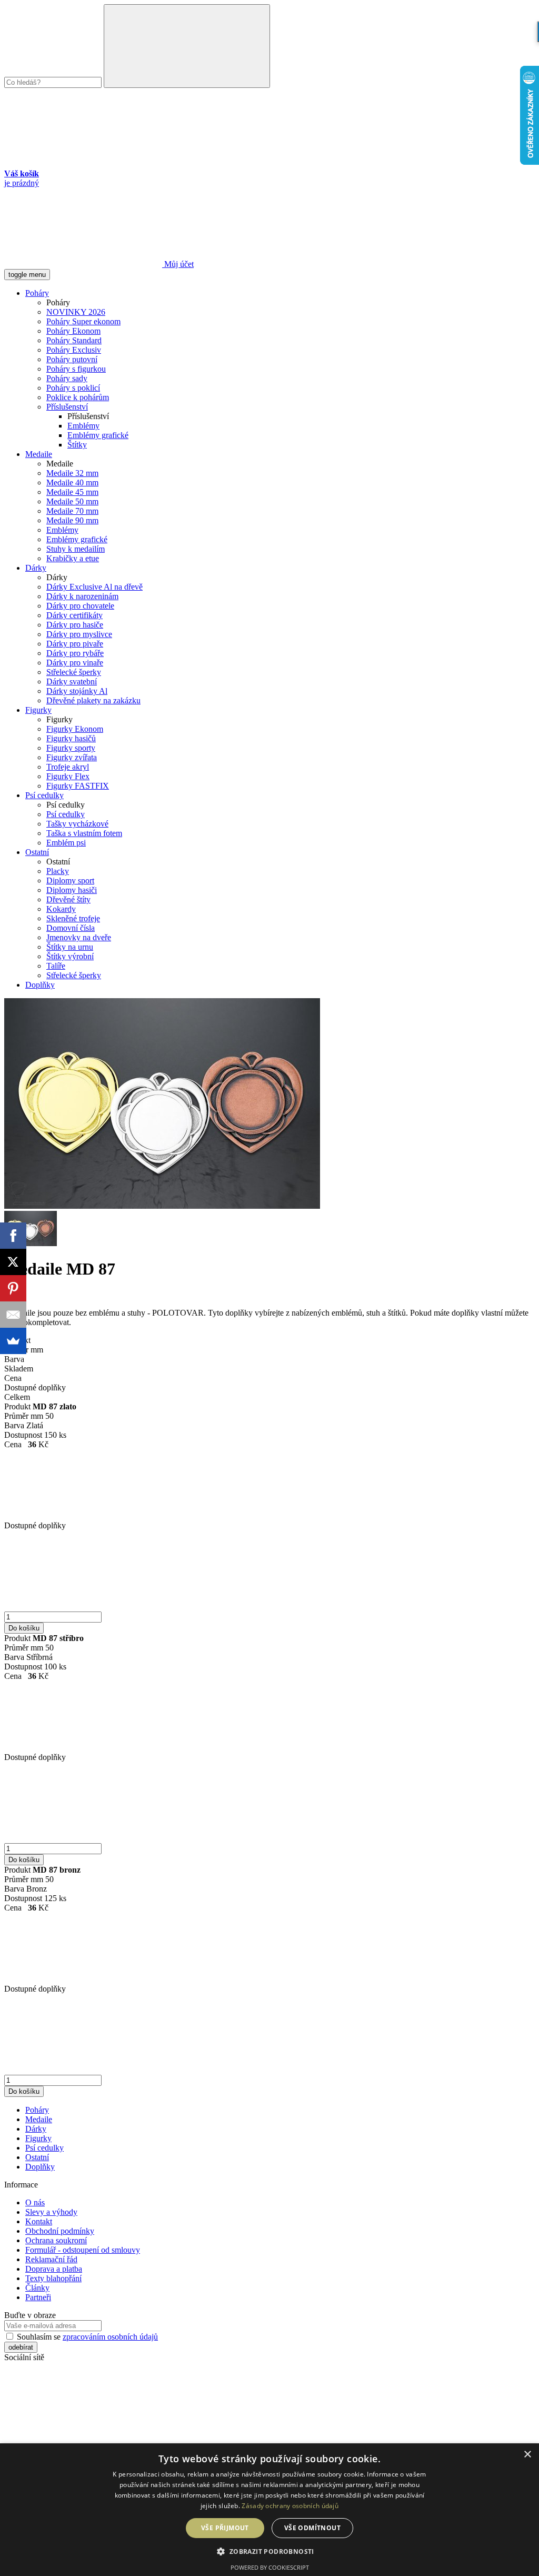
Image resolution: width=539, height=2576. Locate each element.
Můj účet (178, 264)
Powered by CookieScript (270, 2567)
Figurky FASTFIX (78, 786)
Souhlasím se (86, 2337)
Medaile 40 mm (72, 483)
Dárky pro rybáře (75, 653)
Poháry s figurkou (76, 369)
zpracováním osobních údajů (110, 2337)
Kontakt (39, 2221)
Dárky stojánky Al (77, 691)
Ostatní (37, 852)
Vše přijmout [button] (225, 2528)
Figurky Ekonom (75, 729)
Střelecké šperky (74, 672)
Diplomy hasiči (72, 890)
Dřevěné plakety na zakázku (93, 700)
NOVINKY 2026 (76, 312)
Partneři (38, 2297)
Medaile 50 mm (72, 501)
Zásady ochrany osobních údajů (290, 2506)
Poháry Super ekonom (83, 321)
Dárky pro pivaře (75, 644)
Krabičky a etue (73, 558)
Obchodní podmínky (60, 2231)
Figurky (38, 710)
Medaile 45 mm (72, 492)
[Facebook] (13, 1236)
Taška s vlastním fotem (84, 833)
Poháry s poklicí (73, 388)
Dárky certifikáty (74, 615)
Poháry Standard (74, 340)
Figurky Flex (68, 776)
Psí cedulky (44, 795)
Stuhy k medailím (76, 549)
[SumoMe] (13, 1341)
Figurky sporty (71, 748)
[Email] (13, 1315)
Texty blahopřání (53, 2278)
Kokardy (61, 909)
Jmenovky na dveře (79, 937)
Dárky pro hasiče (75, 625)
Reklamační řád (51, 2259)
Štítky (77, 445)
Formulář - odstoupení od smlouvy (83, 2250)
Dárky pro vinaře (75, 663)
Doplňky (40, 985)
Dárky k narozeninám (82, 596)
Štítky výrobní (70, 956)
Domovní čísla (71, 928)
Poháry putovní (72, 359)
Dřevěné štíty (68, 899)
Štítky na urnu (70, 947)
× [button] (527, 2455)
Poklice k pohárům (78, 397)
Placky (58, 871)
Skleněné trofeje (73, 918)
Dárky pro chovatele (80, 606)
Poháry (37, 293)
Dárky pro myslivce (79, 634)
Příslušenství (67, 407)
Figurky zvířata (72, 757)
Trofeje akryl (68, 767)
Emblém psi (66, 843)
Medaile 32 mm (72, 473)
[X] (13, 1262)
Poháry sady (67, 378)
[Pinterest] (13, 1288)
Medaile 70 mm (72, 511)
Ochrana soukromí (56, 2240)
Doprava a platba (54, 2269)
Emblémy (83, 426)
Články (37, 2288)
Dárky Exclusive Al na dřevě (94, 587)
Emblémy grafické (98, 435)
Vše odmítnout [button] (312, 2528)
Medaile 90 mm (72, 520)
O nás (35, 2202)
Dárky (36, 568)
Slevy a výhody (51, 2212)
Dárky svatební (72, 682)
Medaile (39, 454)
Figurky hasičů (71, 738)
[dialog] (269, 2510)
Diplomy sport (70, 881)
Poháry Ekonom (73, 331)
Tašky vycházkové (77, 824)
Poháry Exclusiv (74, 350)
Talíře (56, 966)
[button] (269, 2551)
